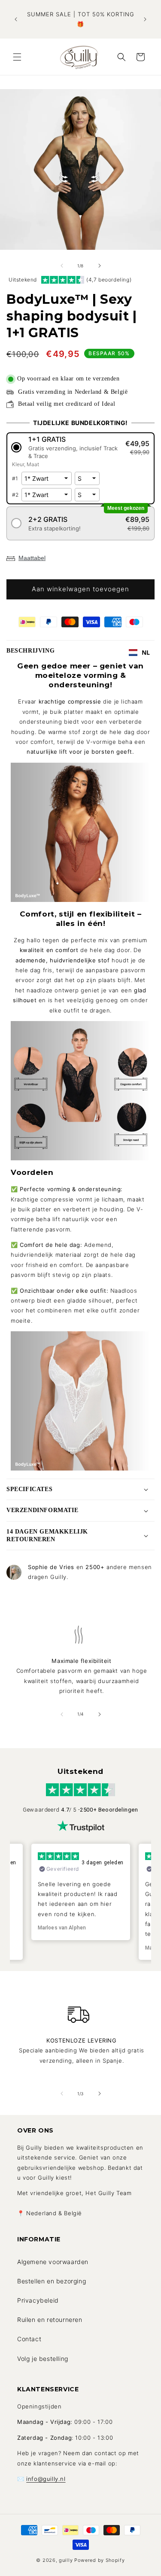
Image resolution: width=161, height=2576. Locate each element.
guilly (66, 2560)
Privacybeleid (38, 2300)
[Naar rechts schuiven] (100, 266)
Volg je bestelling (43, 2359)
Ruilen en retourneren (50, 2320)
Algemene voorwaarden (53, 2262)
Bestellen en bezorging (52, 2281)
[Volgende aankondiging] (145, 19)
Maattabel (32, 558)
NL (146, 652)
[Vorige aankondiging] (16, 19)
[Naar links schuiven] (62, 266)
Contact (29, 2339)
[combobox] (140, 653)
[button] (17, 57)
